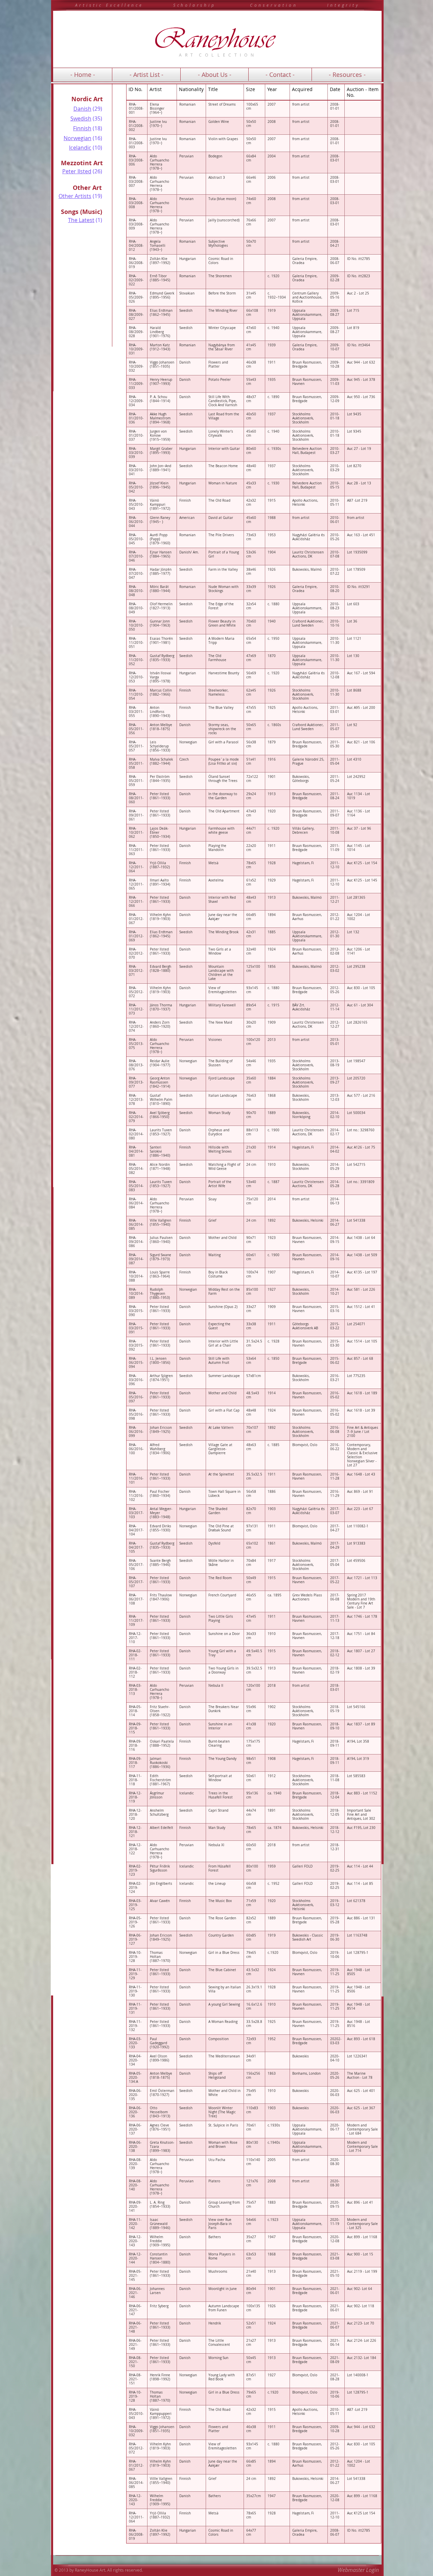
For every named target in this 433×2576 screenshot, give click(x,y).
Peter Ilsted (77, 171)
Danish (82, 109)
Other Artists (75, 196)
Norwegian (77, 138)
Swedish (81, 118)
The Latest (81, 220)
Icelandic (80, 148)
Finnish (82, 128)
